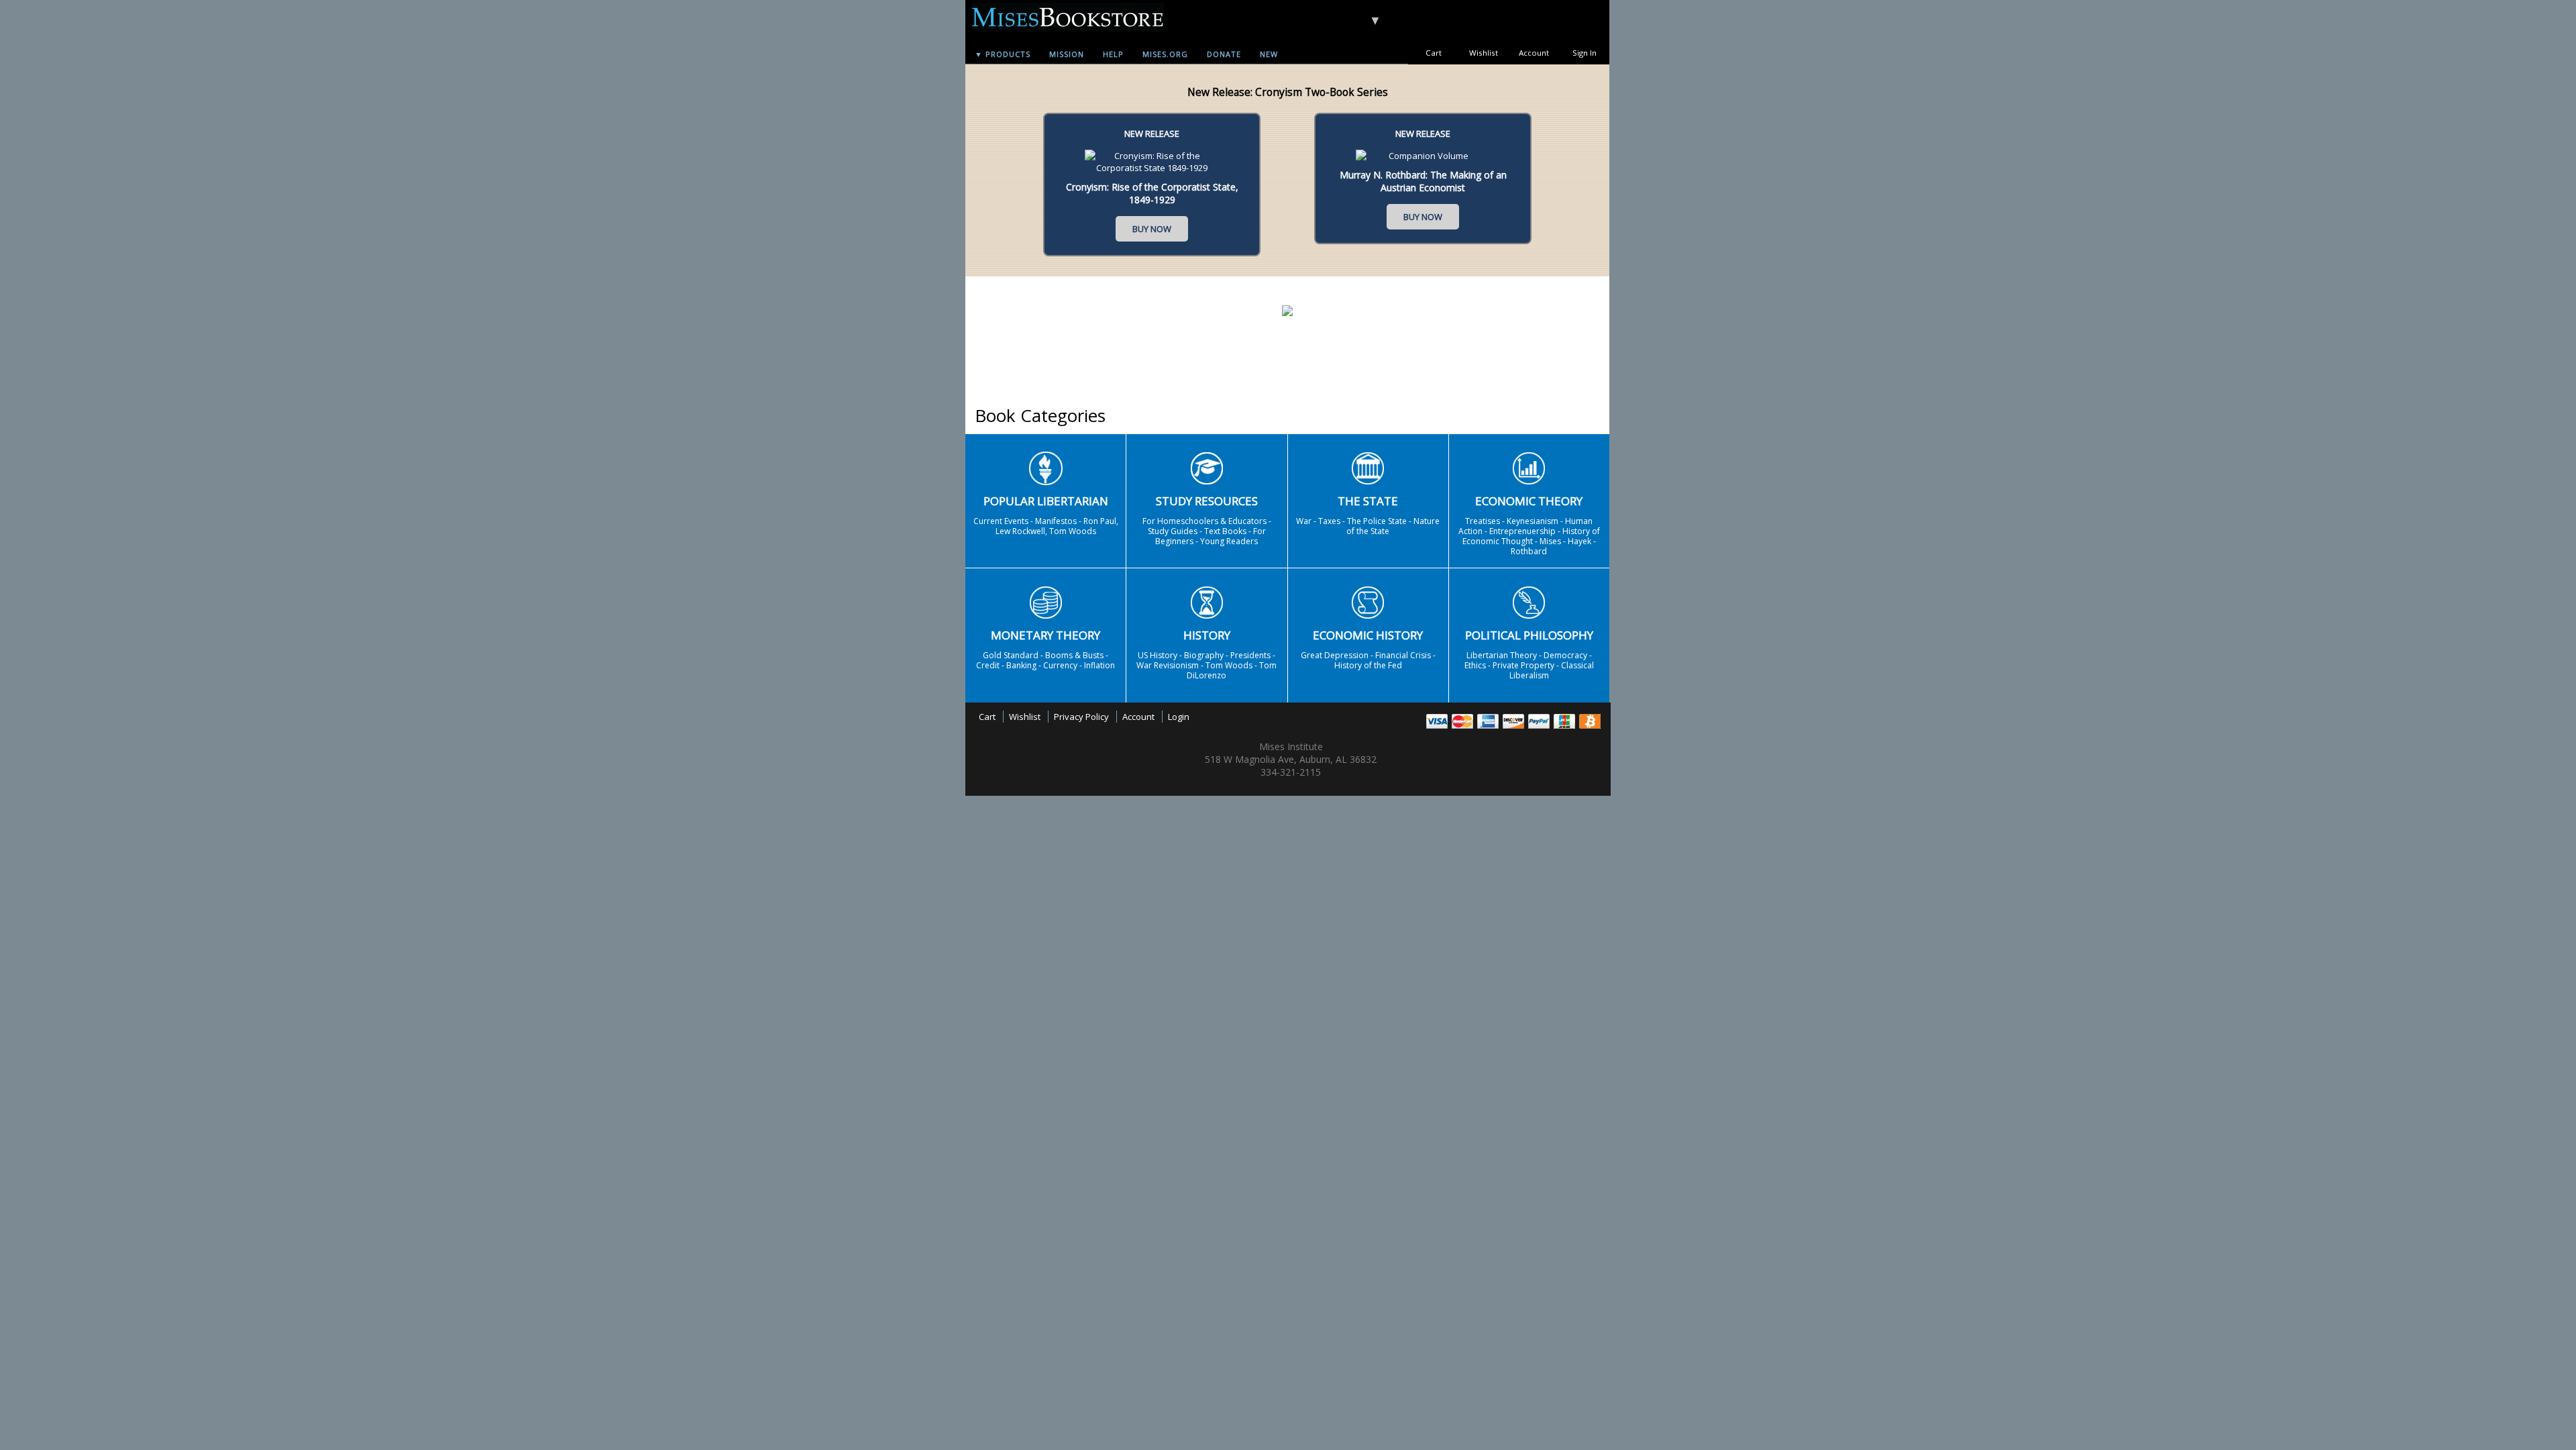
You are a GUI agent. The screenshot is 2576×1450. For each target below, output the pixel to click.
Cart (1434, 53)
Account (1534, 53)
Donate (1224, 54)
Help (1113, 54)
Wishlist (1484, 53)
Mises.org (1165, 54)
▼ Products (1003, 54)
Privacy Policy (1081, 717)
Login (1179, 717)
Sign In (1585, 53)
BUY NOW (1152, 229)
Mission (1067, 54)
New (1269, 54)
